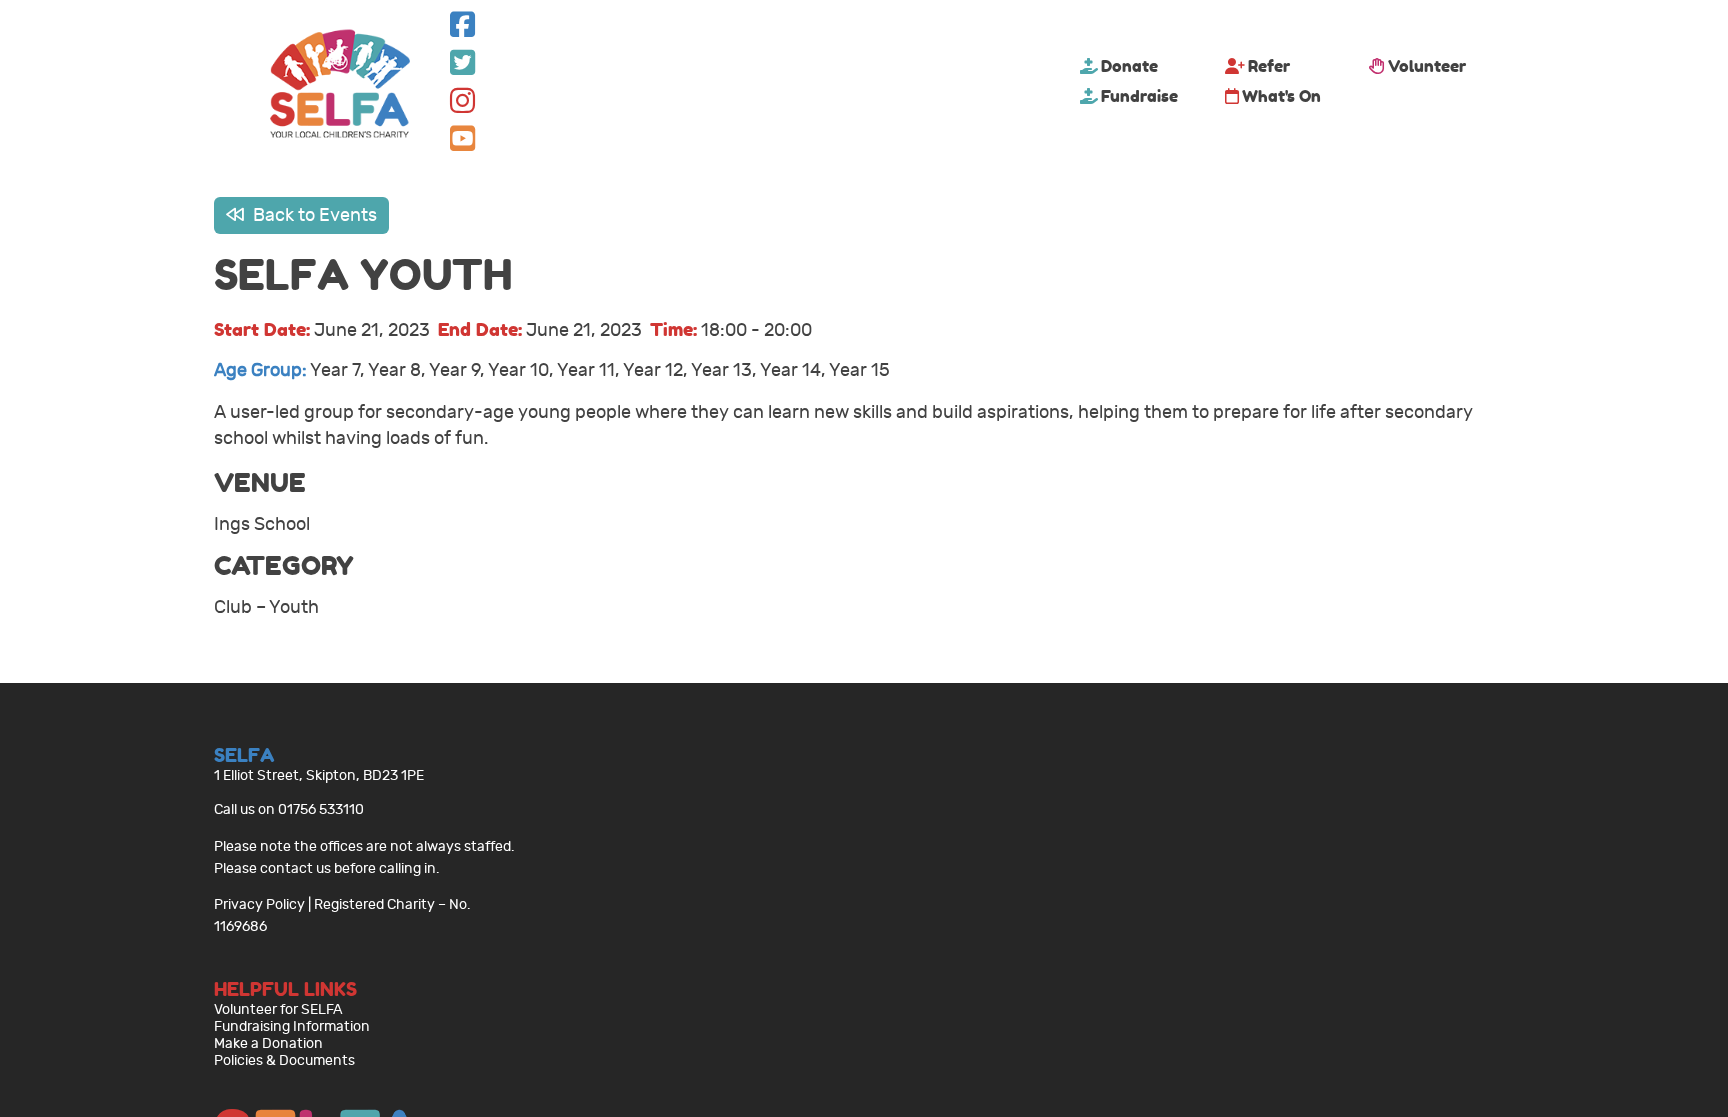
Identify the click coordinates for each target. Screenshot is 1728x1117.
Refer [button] (1269, 66)
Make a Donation (268, 1043)
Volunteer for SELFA (278, 1009)
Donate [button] (1129, 66)
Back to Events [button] (313, 215)
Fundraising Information (292, 1026)
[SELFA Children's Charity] (340, 86)
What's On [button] (1281, 96)
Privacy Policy (259, 904)
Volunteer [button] (1427, 66)
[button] (462, 29)
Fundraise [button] (1139, 96)
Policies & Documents (284, 1060)
